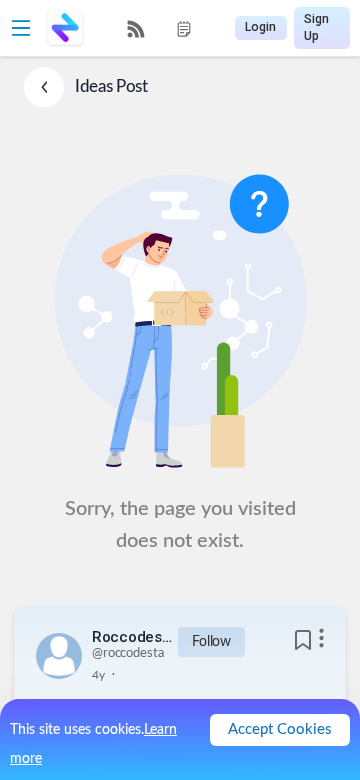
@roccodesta (128, 653)
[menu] (160, 28)
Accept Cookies (280, 729)
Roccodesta (132, 637)
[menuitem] (136, 29)
